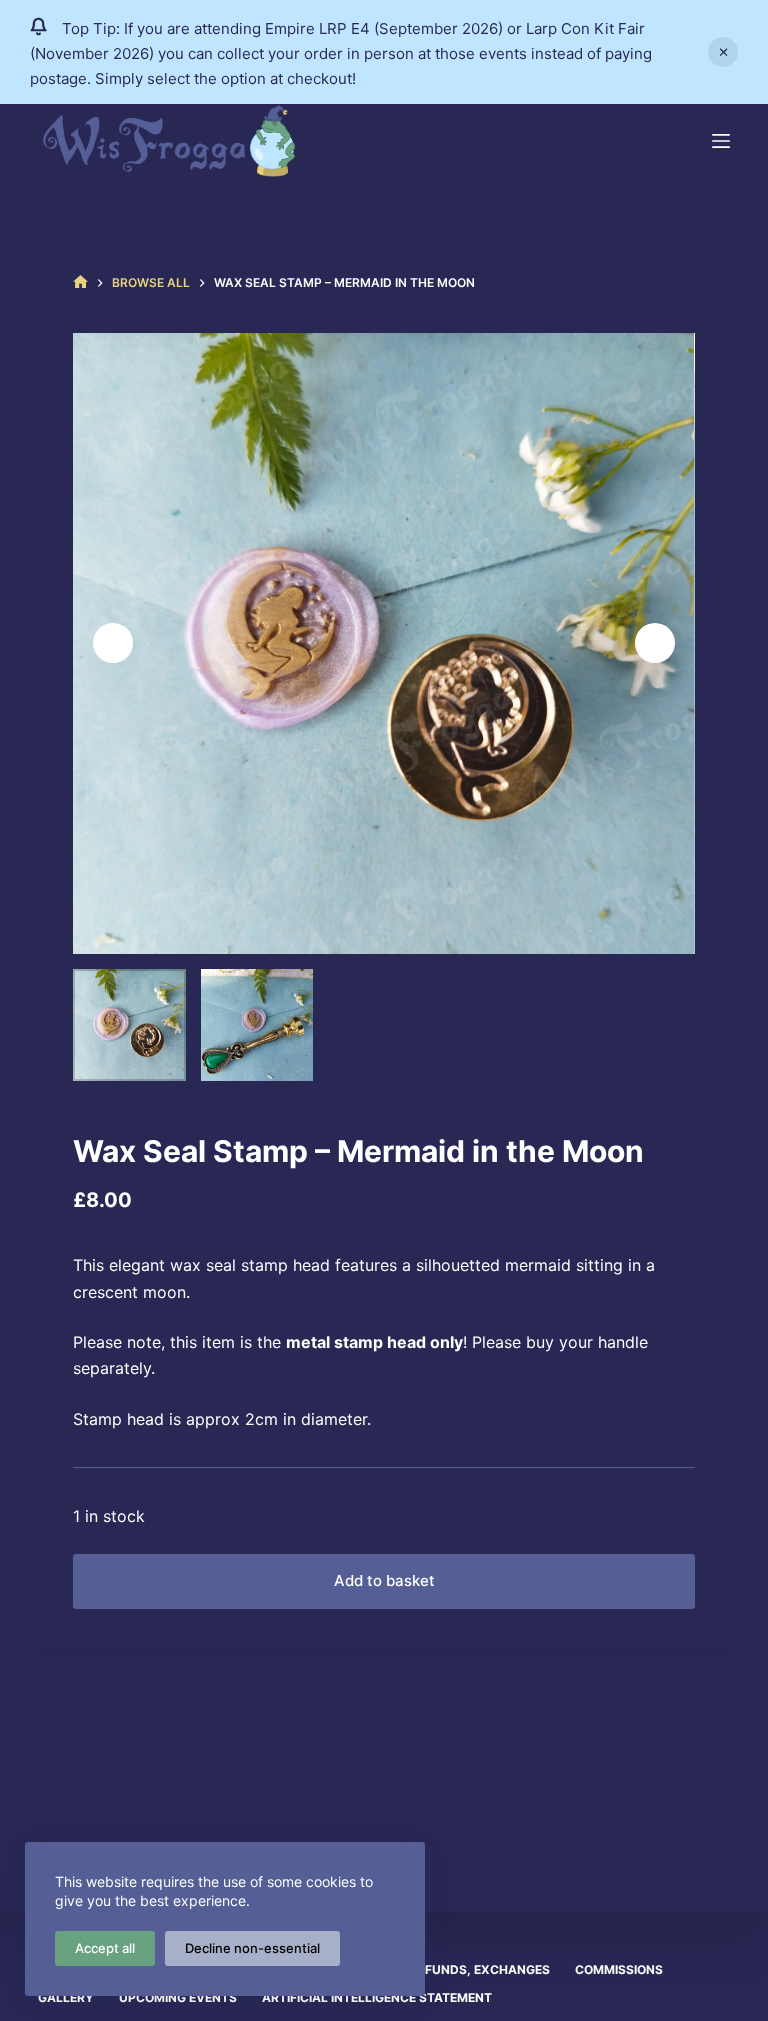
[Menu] (721, 141)
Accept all (105, 1948)
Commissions (619, 1969)
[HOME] (80, 282)
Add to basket (384, 1580)
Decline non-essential (252, 1948)
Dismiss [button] (723, 52)
